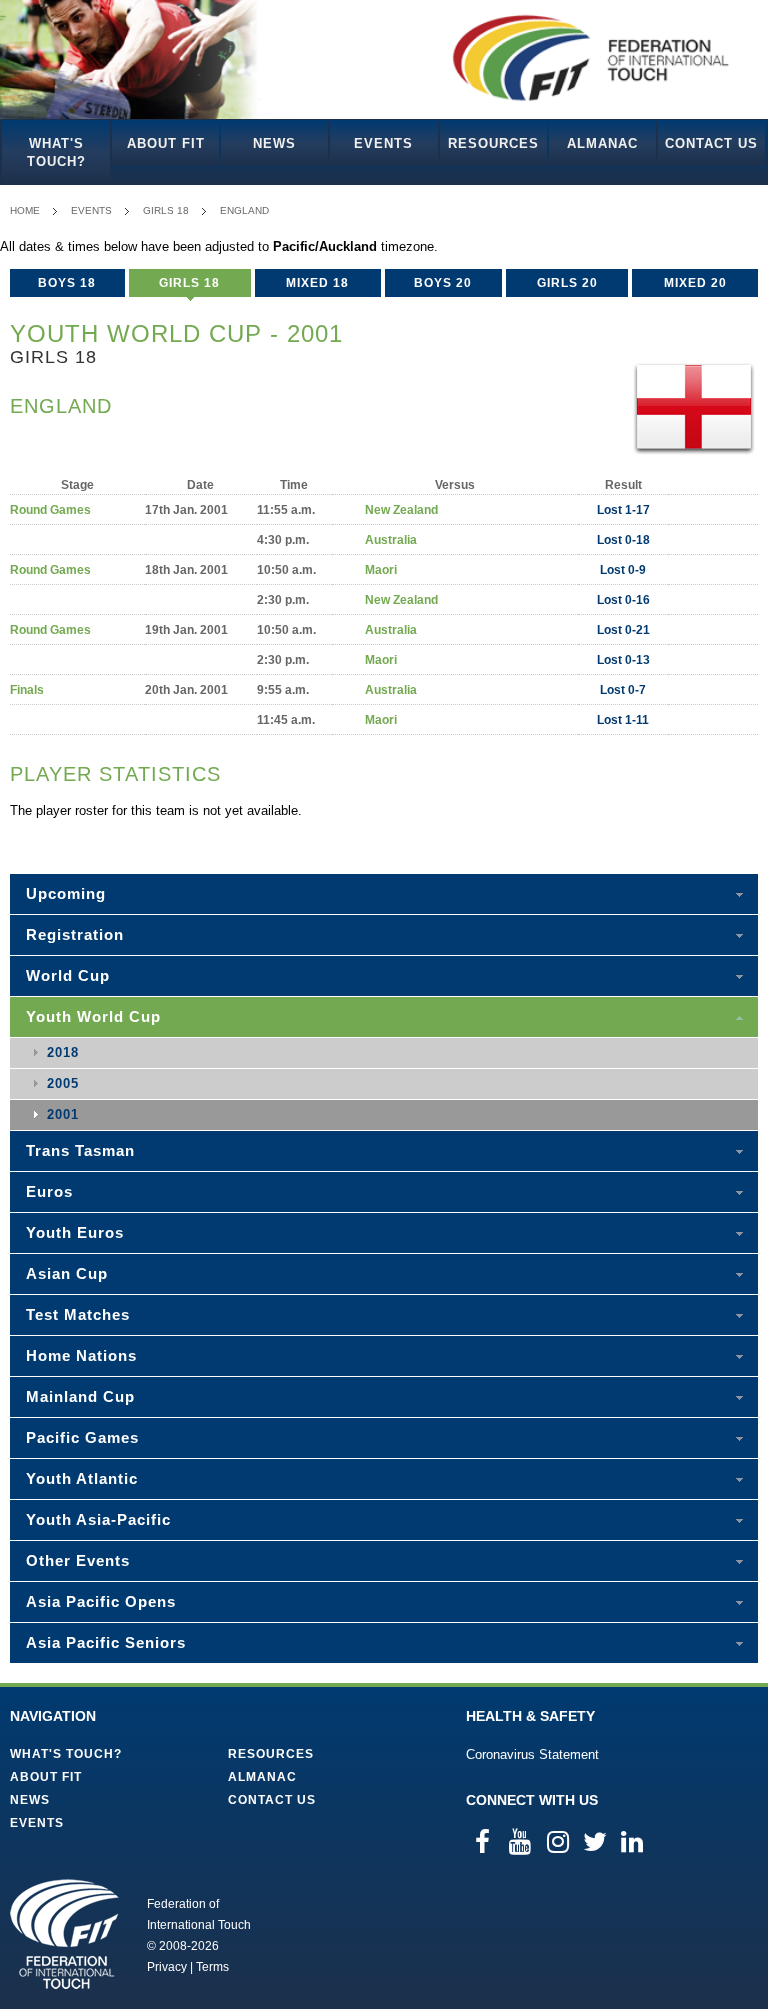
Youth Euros (75, 1232)
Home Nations (81, 1355)
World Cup (68, 975)
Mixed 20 (695, 283)
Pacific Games (82, 1437)
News (274, 143)
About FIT (166, 143)
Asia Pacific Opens (101, 1601)
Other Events (78, 1560)
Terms (212, 1967)
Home (25, 210)
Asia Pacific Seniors (106, 1642)
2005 (63, 1083)
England (244, 210)
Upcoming (66, 893)
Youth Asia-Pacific (98, 1519)
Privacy (167, 1967)
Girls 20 (567, 283)
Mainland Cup (80, 1396)
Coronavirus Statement (532, 1754)
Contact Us (711, 143)
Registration (75, 934)
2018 (63, 1052)
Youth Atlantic (82, 1478)
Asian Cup (67, 1273)
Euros (49, 1191)
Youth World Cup (93, 1016)
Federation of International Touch (64, 1934)
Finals (27, 690)
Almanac (602, 143)
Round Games (50, 510)
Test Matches (78, 1314)
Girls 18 (166, 210)
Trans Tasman (80, 1150)
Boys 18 (67, 283)
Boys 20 (443, 283)
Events (383, 143)
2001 (63, 1114)
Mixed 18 (317, 283)
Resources (493, 143)
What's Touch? (56, 152)
